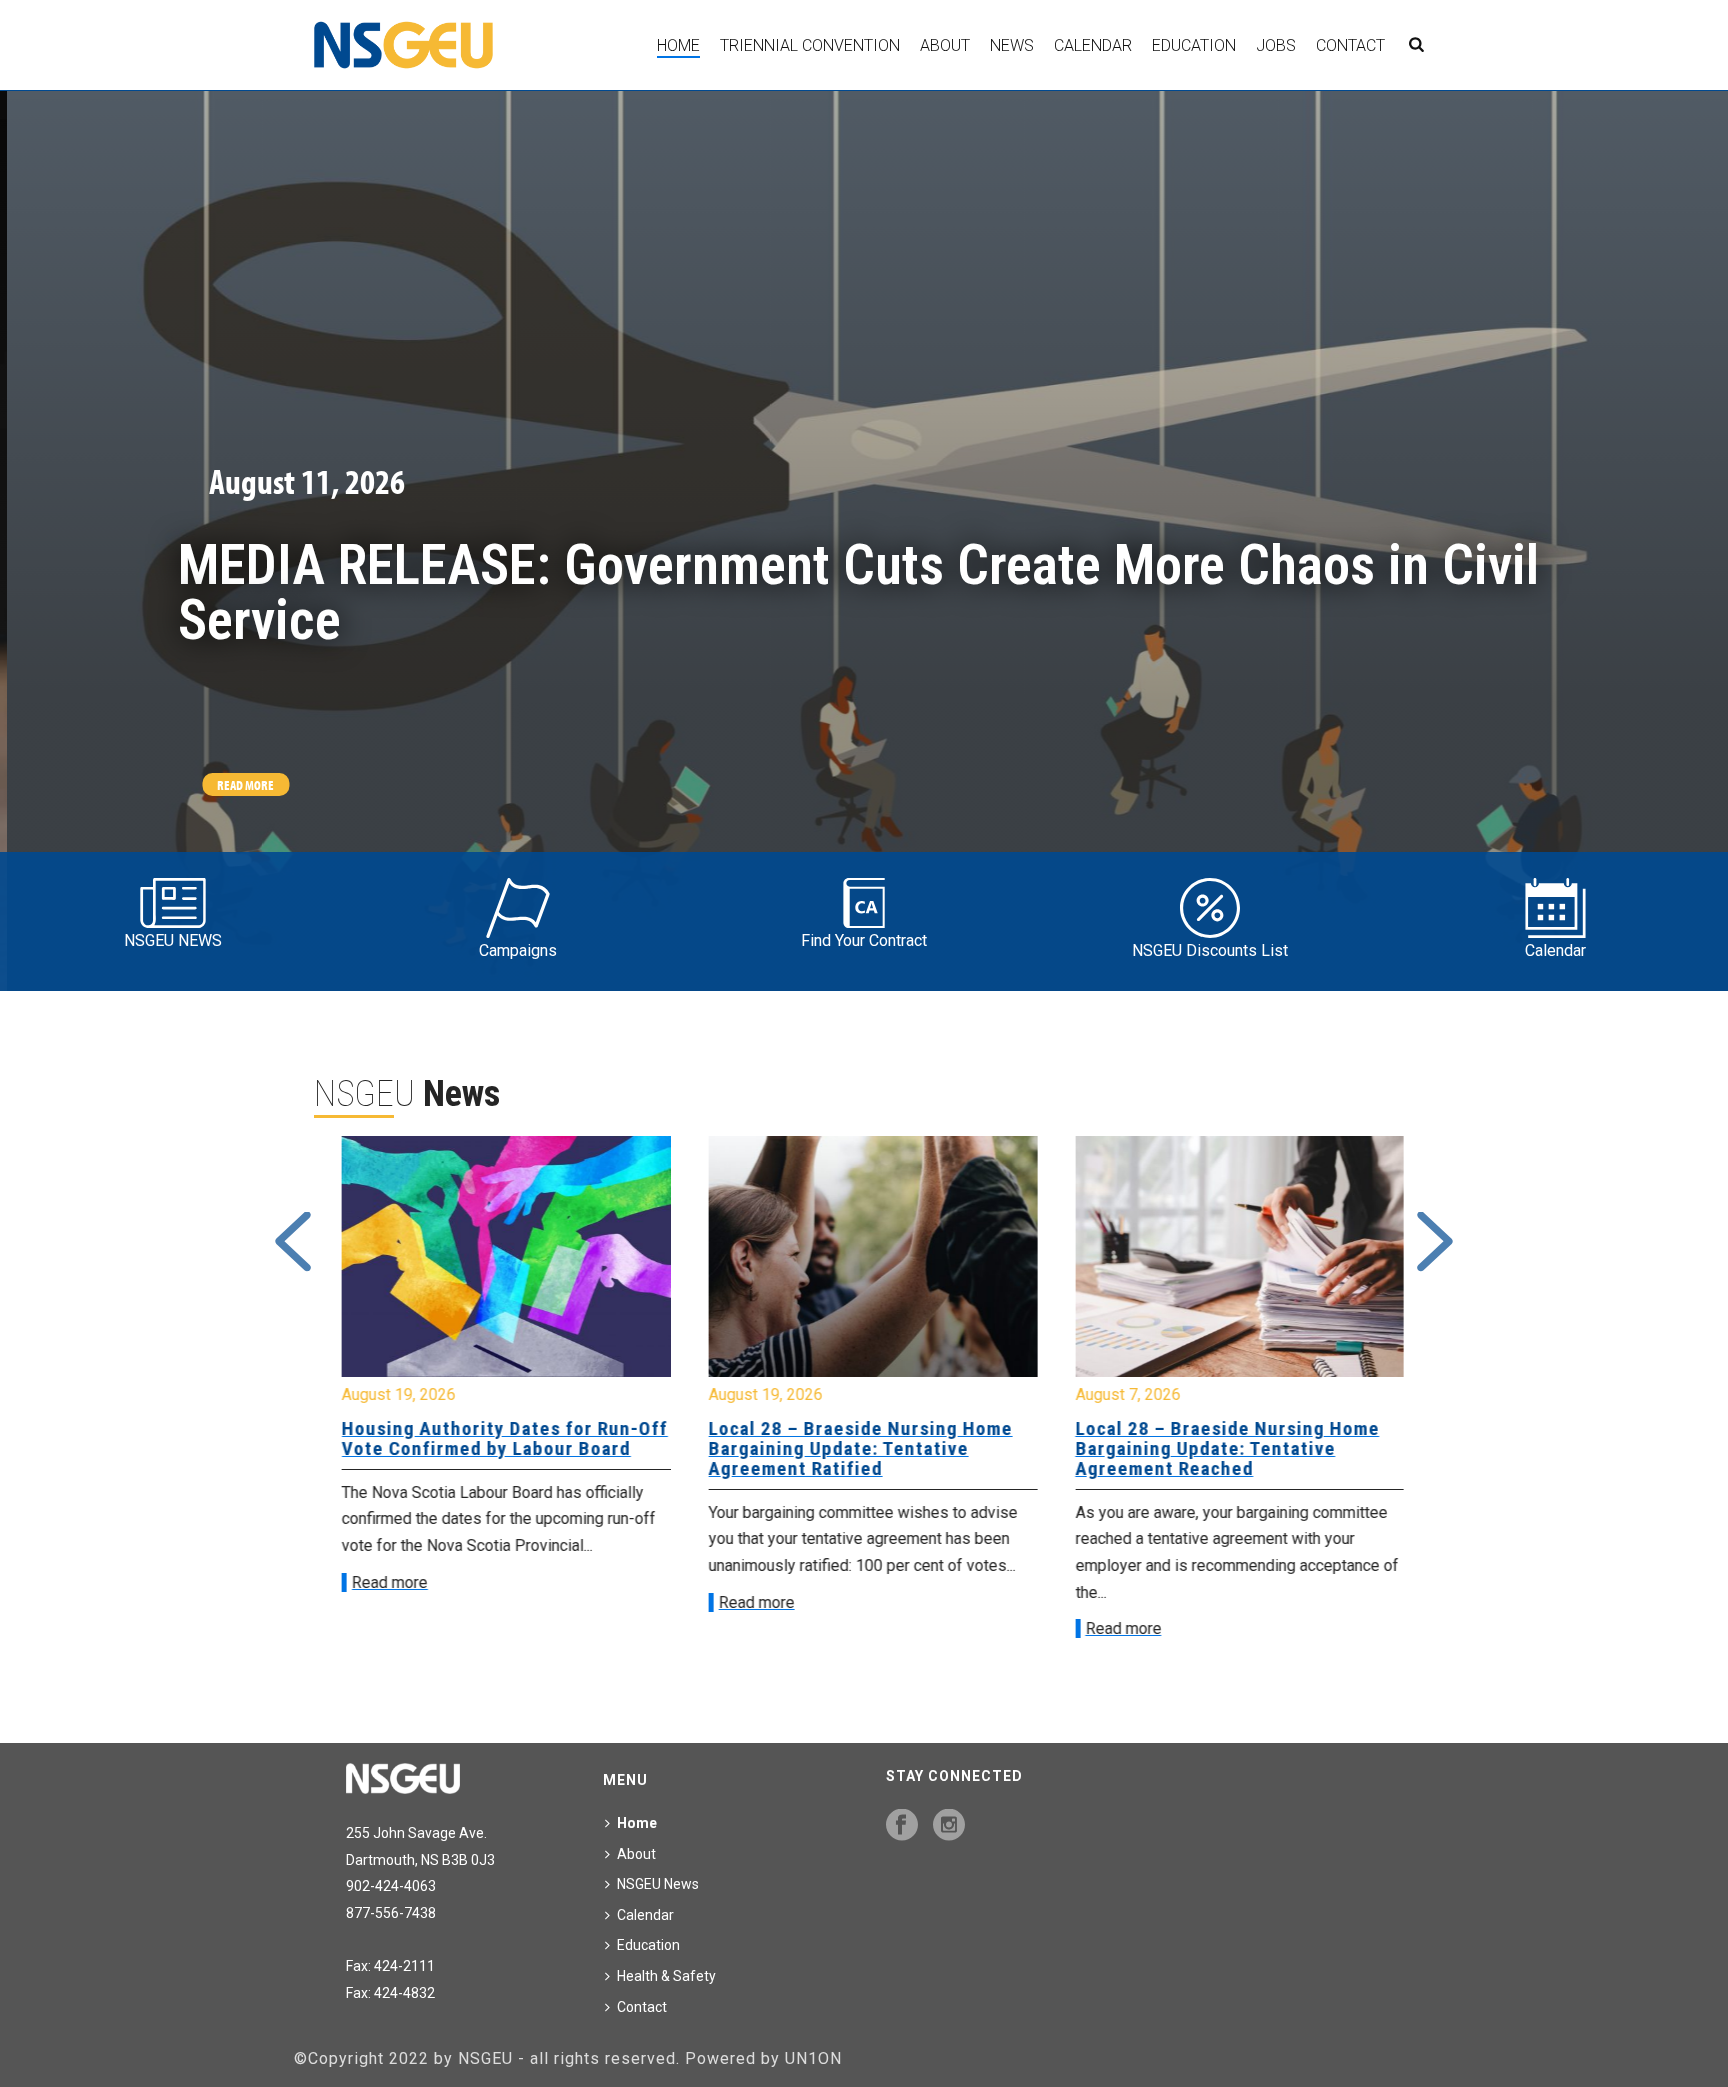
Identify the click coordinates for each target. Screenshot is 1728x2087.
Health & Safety (666, 1976)
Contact (1350, 45)
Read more (381, 1582)
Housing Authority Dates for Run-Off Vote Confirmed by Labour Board (496, 1438)
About (945, 45)
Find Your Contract (864, 940)
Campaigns (518, 950)
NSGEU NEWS (173, 940)
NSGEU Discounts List (1210, 950)
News (1012, 45)
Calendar (1093, 45)
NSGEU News (658, 1884)
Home (678, 45)
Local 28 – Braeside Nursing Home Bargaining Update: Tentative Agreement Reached (1218, 1448)
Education (1194, 45)
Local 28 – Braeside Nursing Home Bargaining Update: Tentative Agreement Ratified (852, 1448)
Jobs (1276, 45)
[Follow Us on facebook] (902, 1826)
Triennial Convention (810, 45)
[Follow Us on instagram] (949, 1826)
